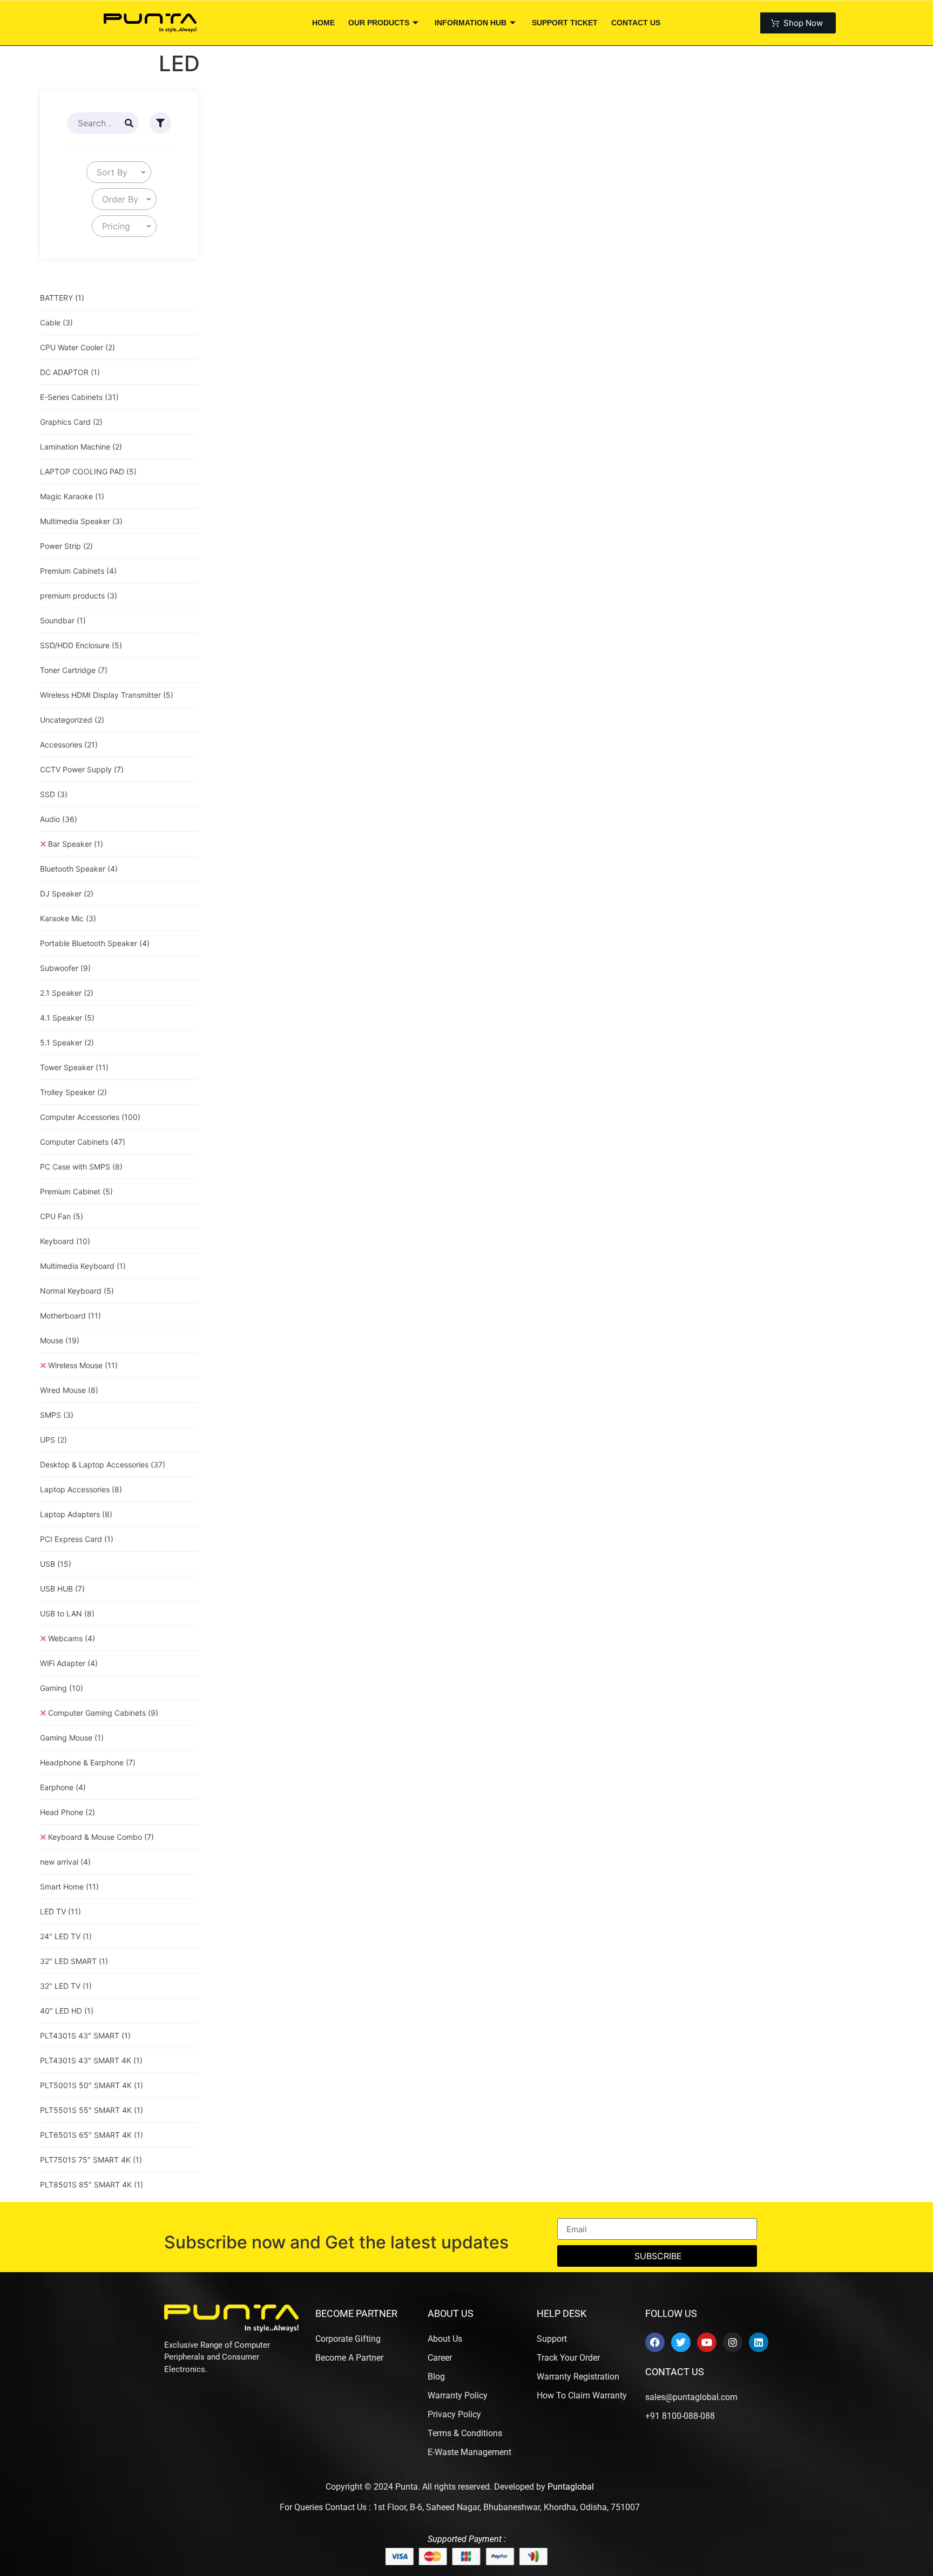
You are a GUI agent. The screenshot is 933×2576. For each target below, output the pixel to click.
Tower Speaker (74, 1067)
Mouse (60, 1340)
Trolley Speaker (73, 1092)
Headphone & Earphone (88, 1762)
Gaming (62, 1688)
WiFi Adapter (69, 1663)
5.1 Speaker (67, 1042)
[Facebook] (655, 2342)
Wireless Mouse (83, 1365)
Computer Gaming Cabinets (103, 1713)
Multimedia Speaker (81, 521)
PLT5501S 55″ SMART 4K (92, 2110)
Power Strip (66, 546)
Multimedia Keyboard (83, 1266)
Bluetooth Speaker (79, 869)
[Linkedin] (759, 2342)
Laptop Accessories (81, 1489)
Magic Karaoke (72, 496)
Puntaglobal (571, 2487)
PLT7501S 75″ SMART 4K (91, 2160)
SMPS (57, 1415)
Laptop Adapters (76, 1514)
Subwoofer (65, 968)
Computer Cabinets (83, 1142)
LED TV (60, 1911)
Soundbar (63, 620)
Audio (59, 819)
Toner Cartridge (74, 670)
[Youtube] (707, 2342)
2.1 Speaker (67, 993)
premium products (79, 596)
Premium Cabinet (76, 1191)
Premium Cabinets (78, 571)
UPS (53, 1440)
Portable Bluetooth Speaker (95, 943)
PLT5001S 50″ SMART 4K (92, 2085)
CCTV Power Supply (82, 769)
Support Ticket (565, 23)
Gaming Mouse (72, 1738)
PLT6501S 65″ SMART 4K (92, 2135)
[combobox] (119, 172)
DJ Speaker (67, 893)
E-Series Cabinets (79, 397)
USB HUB (62, 1589)
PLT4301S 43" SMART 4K (91, 2060)
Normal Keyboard (77, 1291)
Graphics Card (71, 422)
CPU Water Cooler (77, 347)
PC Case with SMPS (81, 1167)
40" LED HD (67, 2011)
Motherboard (70, 1316)
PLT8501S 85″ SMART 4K (92, 2184)
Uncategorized (72, 720)
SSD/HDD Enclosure (81, 645)
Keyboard (65, 1241)
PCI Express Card (77, 1539)
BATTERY (62, 298)
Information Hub (471, 23)
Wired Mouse (69, 1390)
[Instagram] (733, 2342)
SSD (54, 794)
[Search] (129, 123)
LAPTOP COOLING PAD (88, 471)
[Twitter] (681, 2342)
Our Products (379, 23)
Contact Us (636, 23)
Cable (56, 322)
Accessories (69, 745)
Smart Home (69, 1887)
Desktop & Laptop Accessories (103, 1464)
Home (323, 23)
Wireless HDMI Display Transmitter (107, 695)
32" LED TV (66, 1986)
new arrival (65, 1862)
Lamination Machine (81, 447)
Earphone (63, 1787)
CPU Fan (62, 1216)
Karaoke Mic (68, 918)
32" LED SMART (74, 1961)
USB (56, 1564)
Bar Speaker (76, 844)
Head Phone (67, 1812)
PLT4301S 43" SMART (85, 2035)
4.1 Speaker (67, 1018)
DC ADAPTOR (70, 372)
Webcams (72, 1638)
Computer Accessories (90, 1117)
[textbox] (110, 172)
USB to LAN (67, 1613)
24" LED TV (66, 1936)
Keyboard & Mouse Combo (101, 1837)
